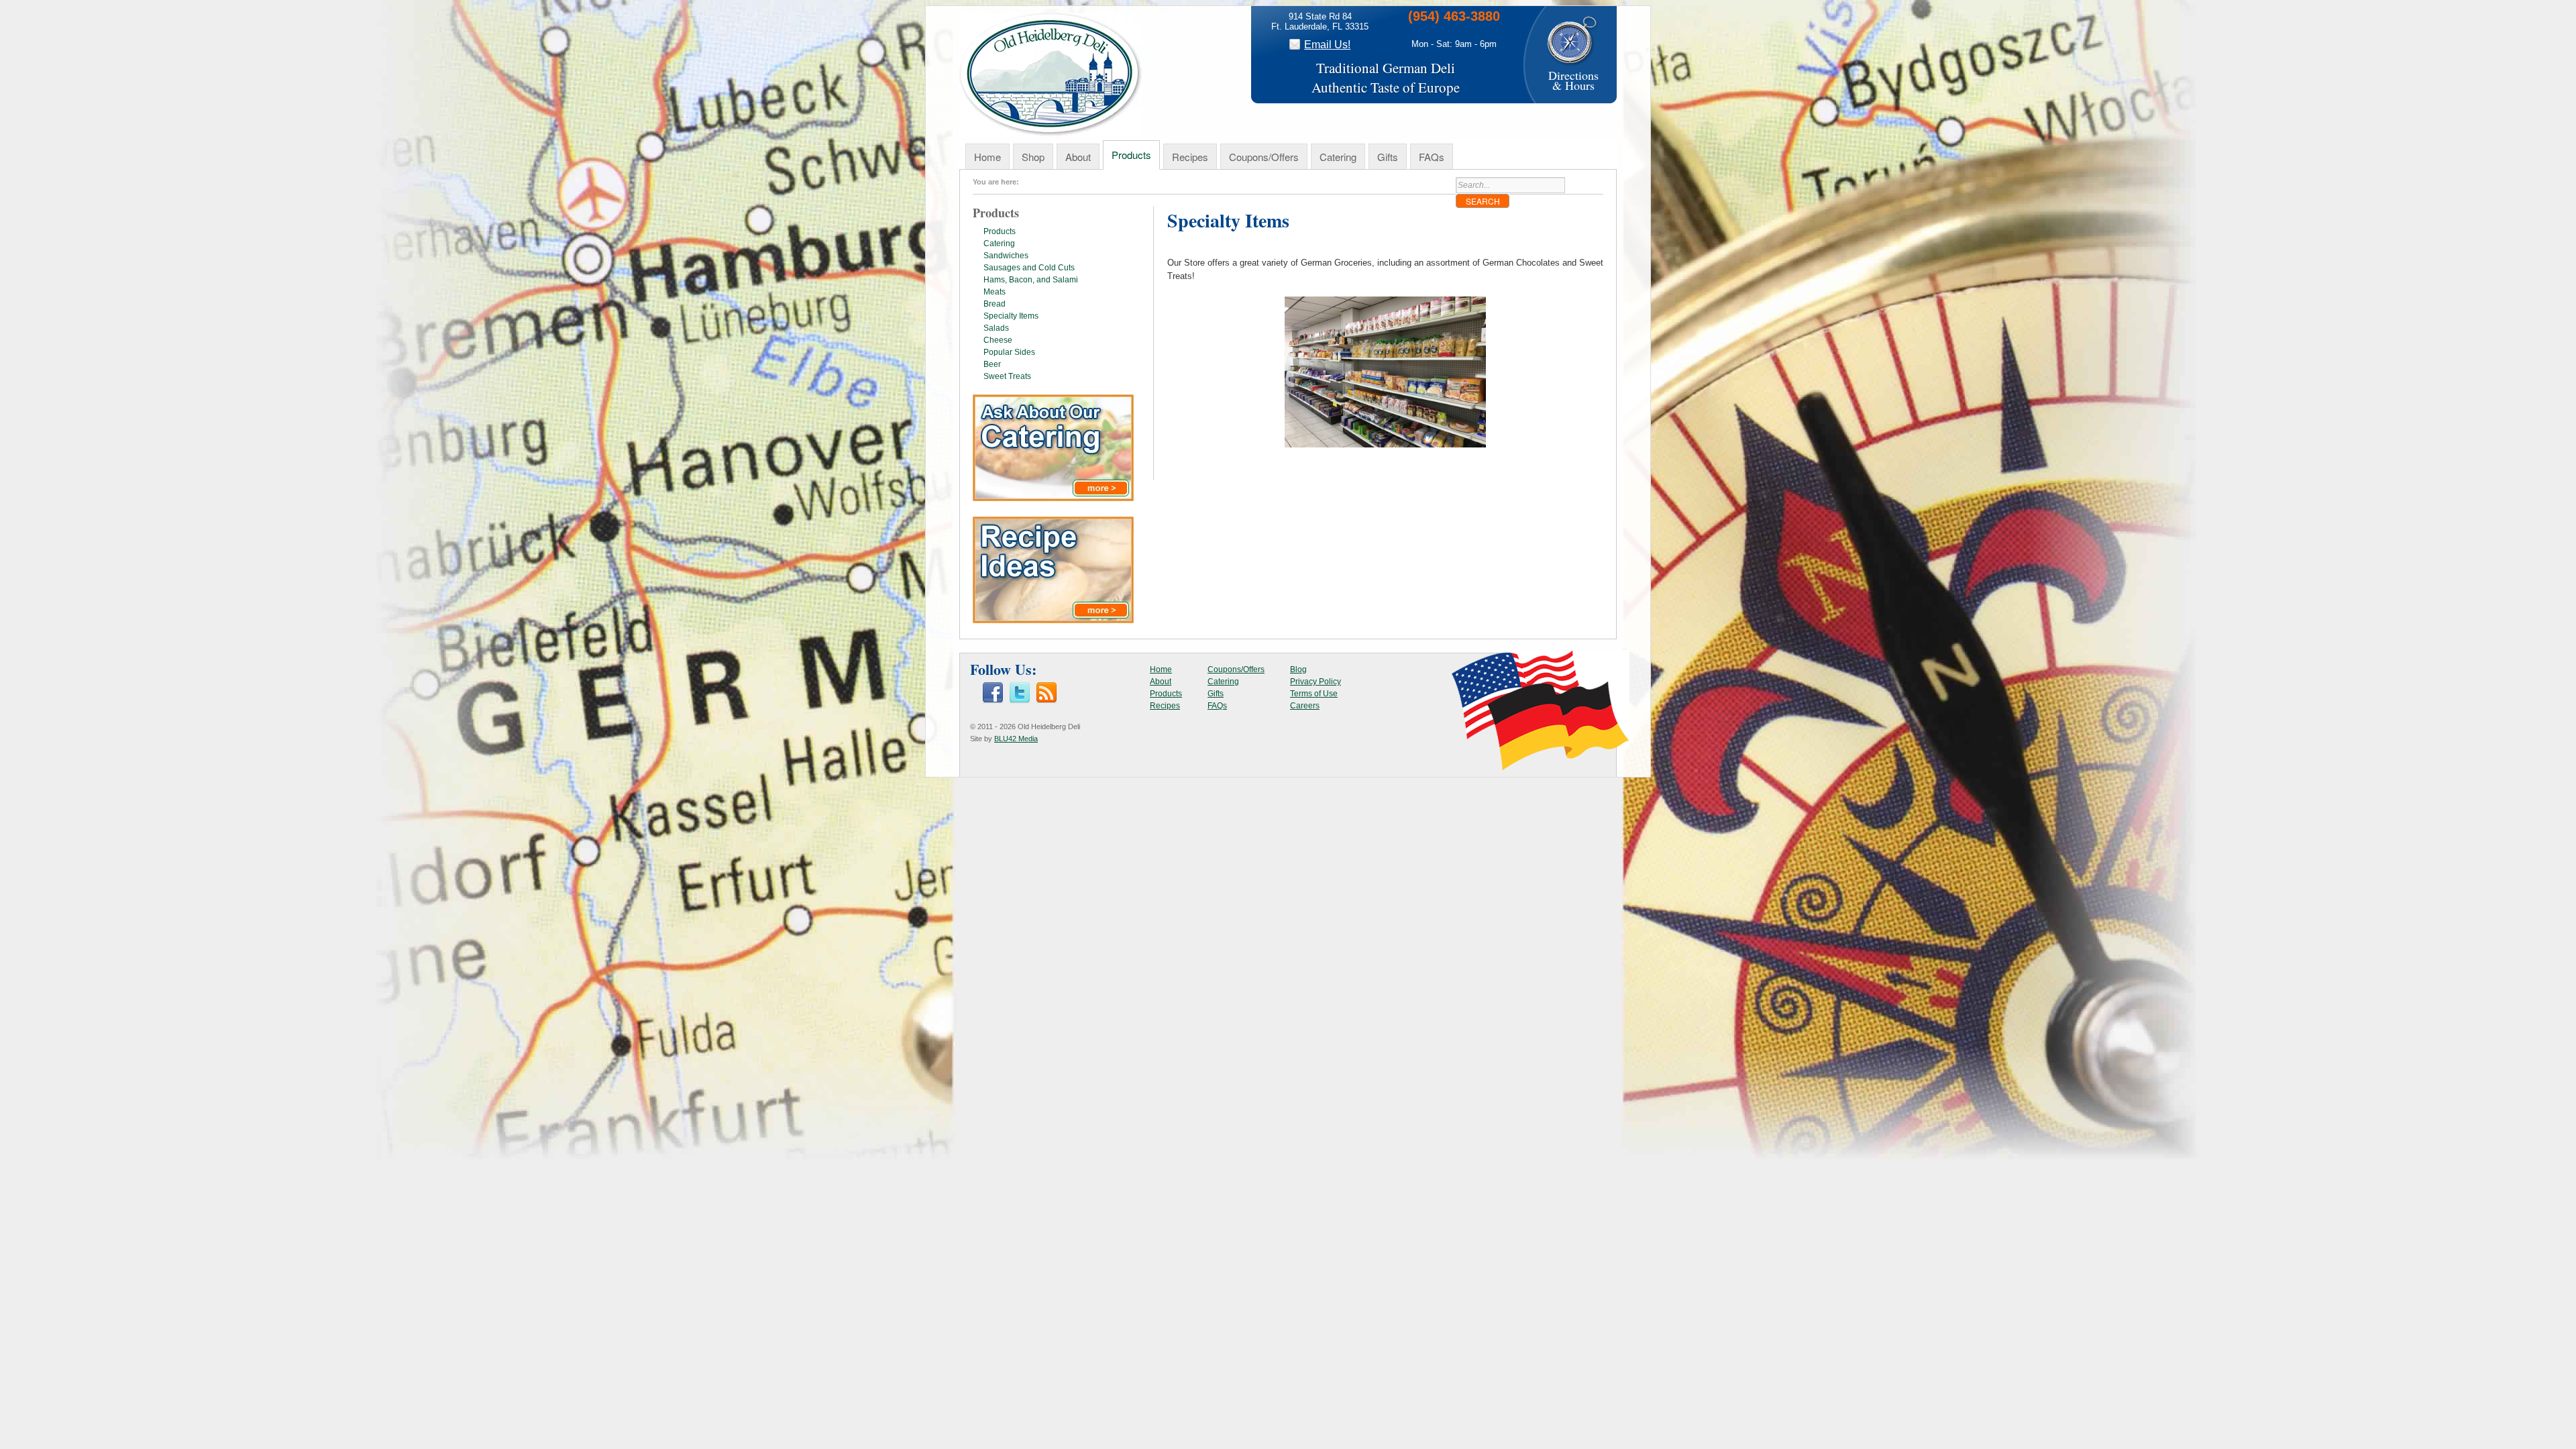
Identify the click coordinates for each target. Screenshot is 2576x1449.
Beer (992, 364)
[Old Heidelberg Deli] (1051, 133)
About (1078, 157)
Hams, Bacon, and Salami (1031, 280)
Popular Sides (1009, 352)
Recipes (1190, 157)
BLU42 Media (1016, 739)
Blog (1298, 669)
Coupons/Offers (1264, 157)
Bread (995, 304)
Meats (995, 292)
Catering (1338, 157)
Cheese (998, 340)
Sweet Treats (1007, 376)
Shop (1033, 157)
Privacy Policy (1316, 682)
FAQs (1432, 157)
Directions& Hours (1573, 80)
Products (1131, 155)
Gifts (1388, 157)
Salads (996, 328)
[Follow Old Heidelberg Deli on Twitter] (1020, 701)
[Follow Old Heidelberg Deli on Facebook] (993, 701)
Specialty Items (1011, 316)
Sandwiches (1006, 256)
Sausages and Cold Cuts (1029, 268)
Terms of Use (1314, 694)
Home (987, 157)
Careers (1305, 706)
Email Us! (1327, 45)
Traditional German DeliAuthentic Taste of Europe (1386, 77)
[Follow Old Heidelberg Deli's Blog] (1046, 701)
